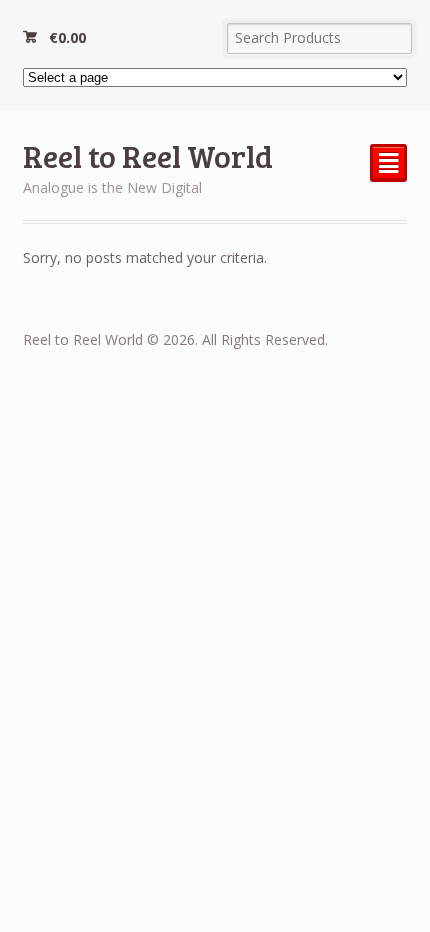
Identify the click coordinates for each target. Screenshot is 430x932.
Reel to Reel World (148, 155)
